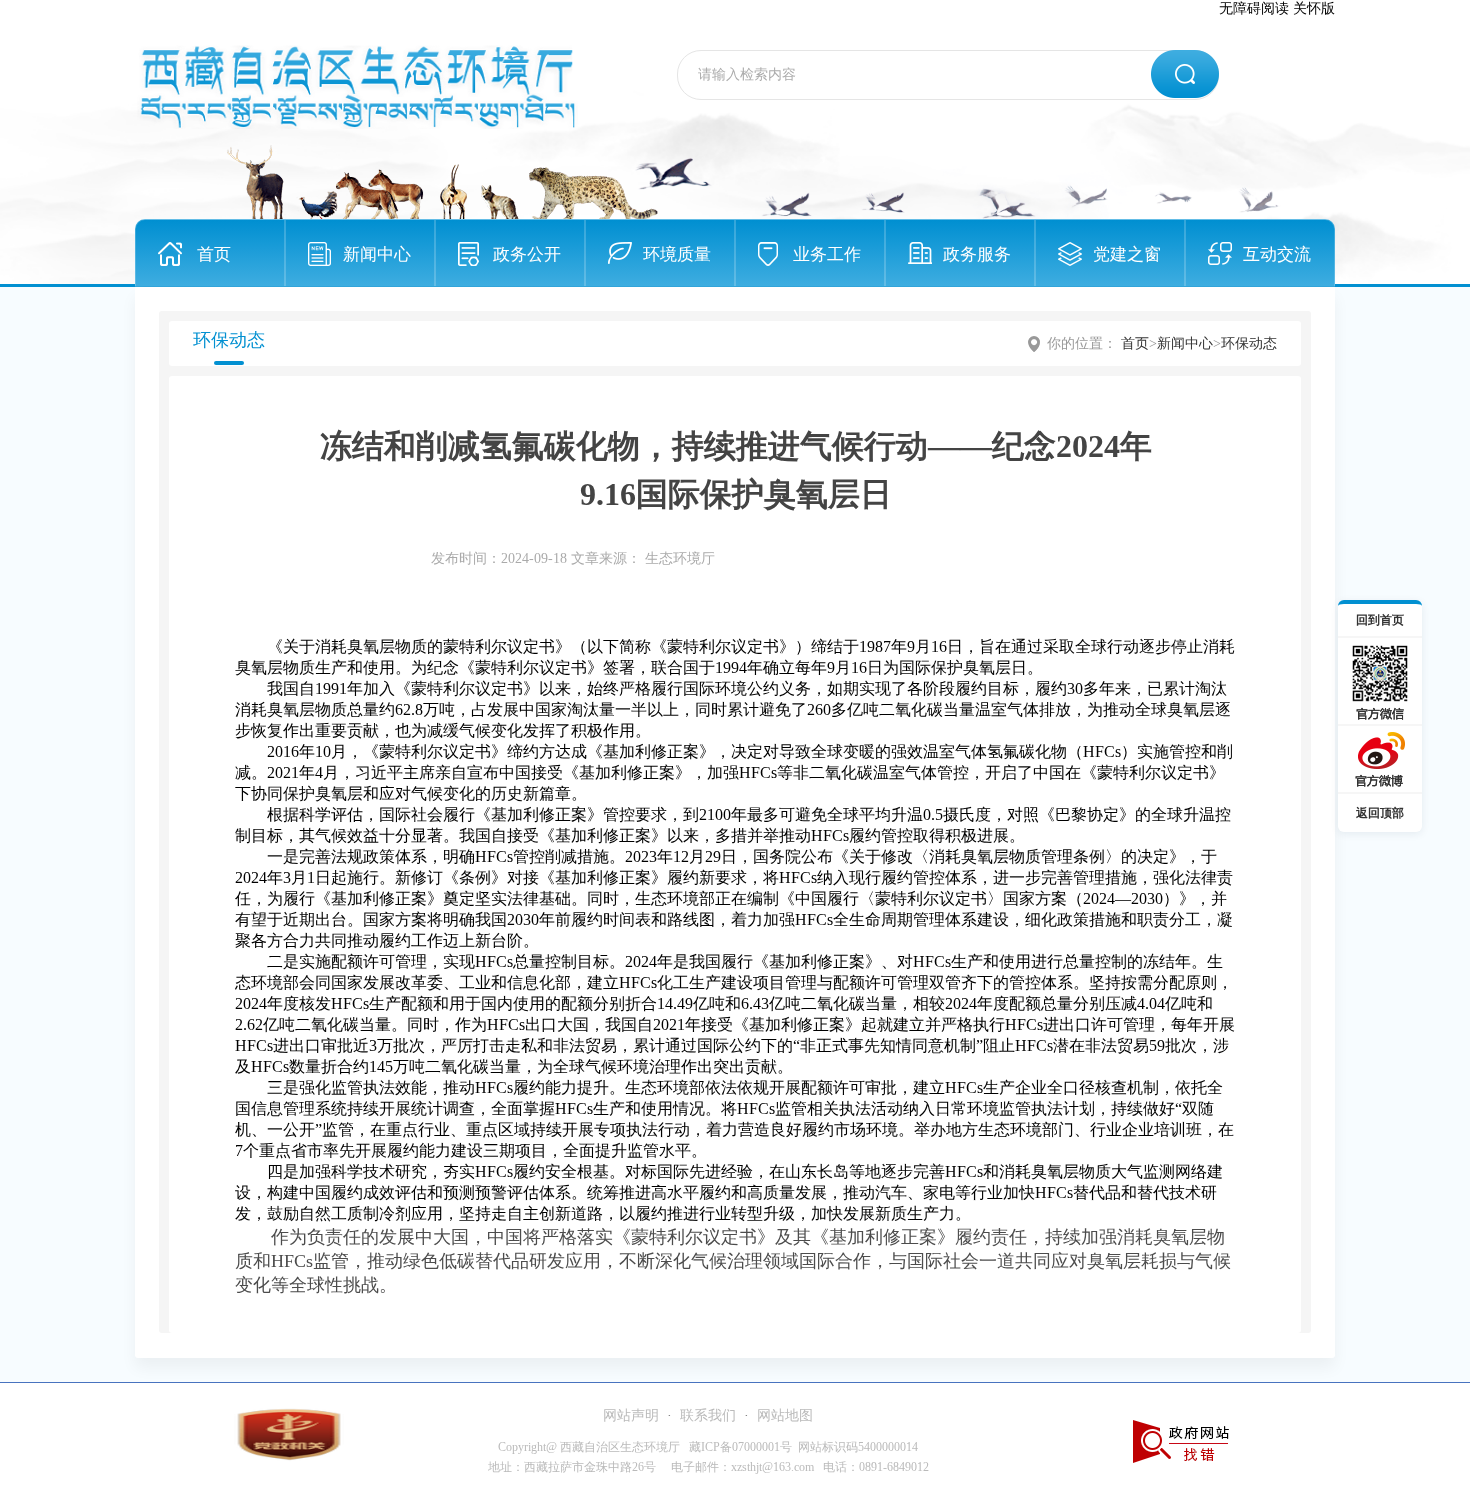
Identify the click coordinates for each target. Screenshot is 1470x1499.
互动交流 (1277, 254)
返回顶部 (1380, 813)
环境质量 (677, 254)
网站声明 (631, 1415)
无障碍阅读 (1254, 8)
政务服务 (977, 254)
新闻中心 (377, 254)
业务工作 (827, 254)
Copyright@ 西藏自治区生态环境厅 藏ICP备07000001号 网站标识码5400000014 (708, 1447)
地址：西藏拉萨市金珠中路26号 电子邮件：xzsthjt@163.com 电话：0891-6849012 (708, 1467)
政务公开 (527, 254)
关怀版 (1314, 8)
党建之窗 (1127, 254)
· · (708, 1415)
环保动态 (1249, 343)
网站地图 (785, 1415)
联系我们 (708, 1415)
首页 (214, 254)
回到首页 (1380, 620)
